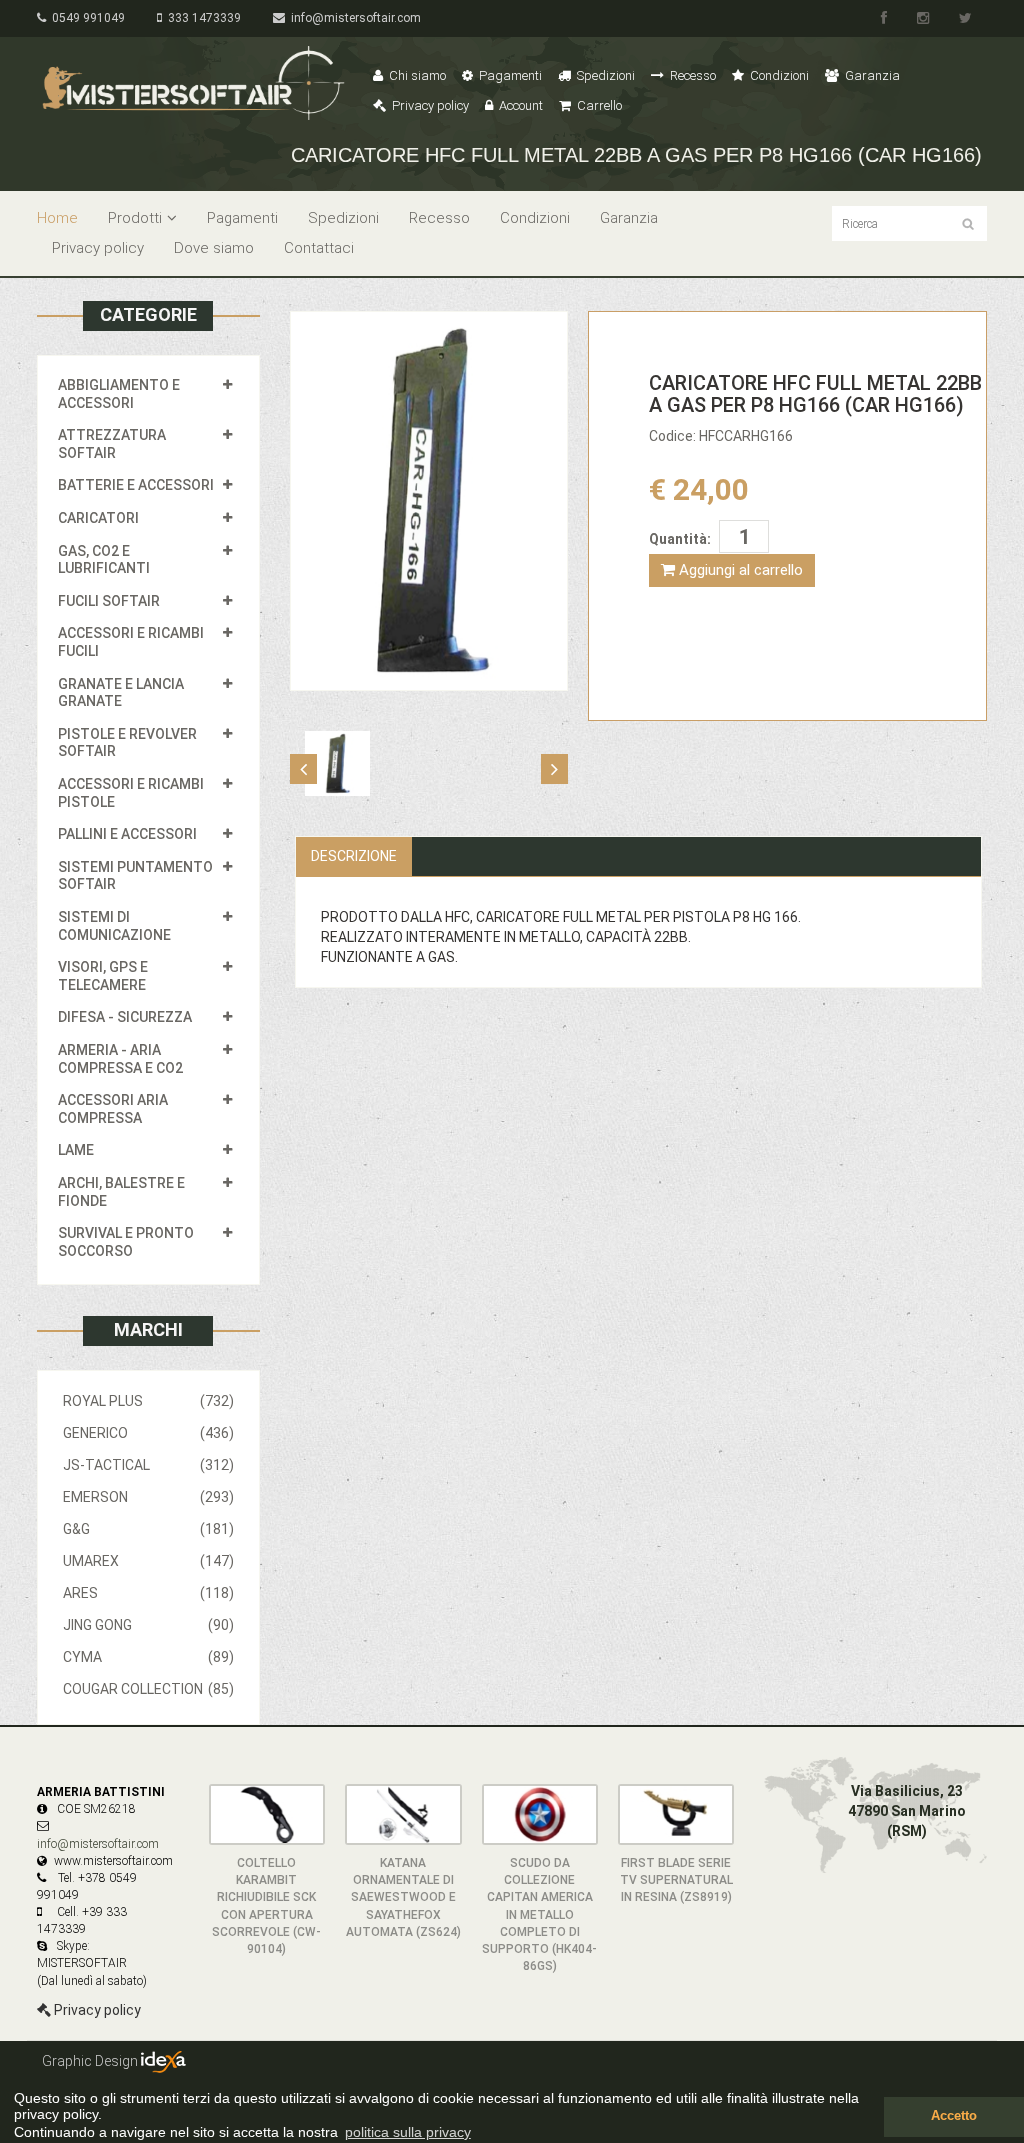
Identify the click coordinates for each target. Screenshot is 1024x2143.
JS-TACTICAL (148, 1465)
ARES (148, 1593)
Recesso (691, 75)
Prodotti (135, 218)
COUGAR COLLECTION (148, 1689)
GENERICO (148, 1433)
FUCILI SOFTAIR (109, 601)
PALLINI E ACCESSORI (127, 834)
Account (519, 105)
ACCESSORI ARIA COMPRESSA (113, 1109)
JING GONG (148, 1625)
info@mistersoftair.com (353, 18)
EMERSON (148, 1497)
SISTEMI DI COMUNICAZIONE (114, 926)
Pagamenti (509, 75)
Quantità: (680, 539)
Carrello (598, 105)
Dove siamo (214, 248)
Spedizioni (604, 75)
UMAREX (148, 1561)
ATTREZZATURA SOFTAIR (112, 444)
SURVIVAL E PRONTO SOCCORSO (126, 1242)
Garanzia (871, 75)
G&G (148, 1529)
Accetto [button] (954, 2116)
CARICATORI (98, 518)
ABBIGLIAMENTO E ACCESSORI (119, 394)
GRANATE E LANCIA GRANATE (121, 693)
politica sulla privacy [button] (408, 2132)
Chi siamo (416, 75)
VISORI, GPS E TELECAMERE (103, 976)
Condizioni (778, 75)
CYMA (148, 1657)
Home (57, 218)
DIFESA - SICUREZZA (125, 1017)
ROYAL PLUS (148, 1401)
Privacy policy (429, 105)
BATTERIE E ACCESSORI (136, 485)
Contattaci (319, 248)
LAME (76, 1150)
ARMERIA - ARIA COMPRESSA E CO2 (120, 1059)
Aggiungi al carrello (739, 570)
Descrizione (354, 856)
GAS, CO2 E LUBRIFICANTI (104, 560)
